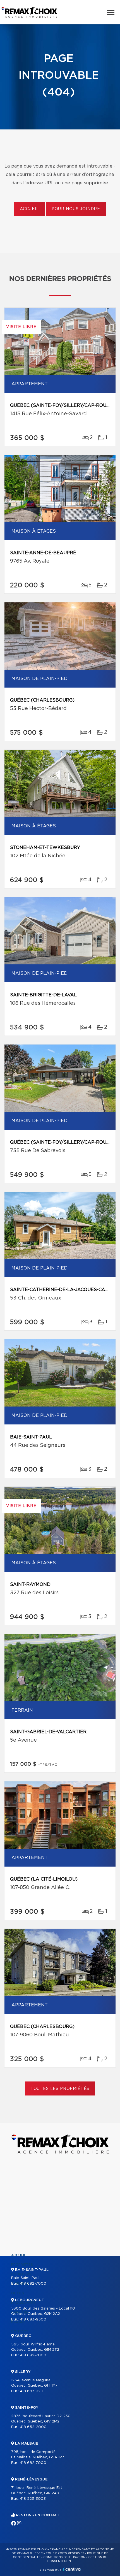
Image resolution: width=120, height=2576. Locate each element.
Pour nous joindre (76, 209)
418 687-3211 (31, 2391)
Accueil (29, 209)
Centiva (72, 2569)
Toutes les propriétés (60, 2089)
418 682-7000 (33, 2284)
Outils (18, 2293)
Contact (20, 2331)
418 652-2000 (33, 2427)
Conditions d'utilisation (64, 2557)
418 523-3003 (33, 2499)
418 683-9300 (33, 2319)
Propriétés (22, 2265)
